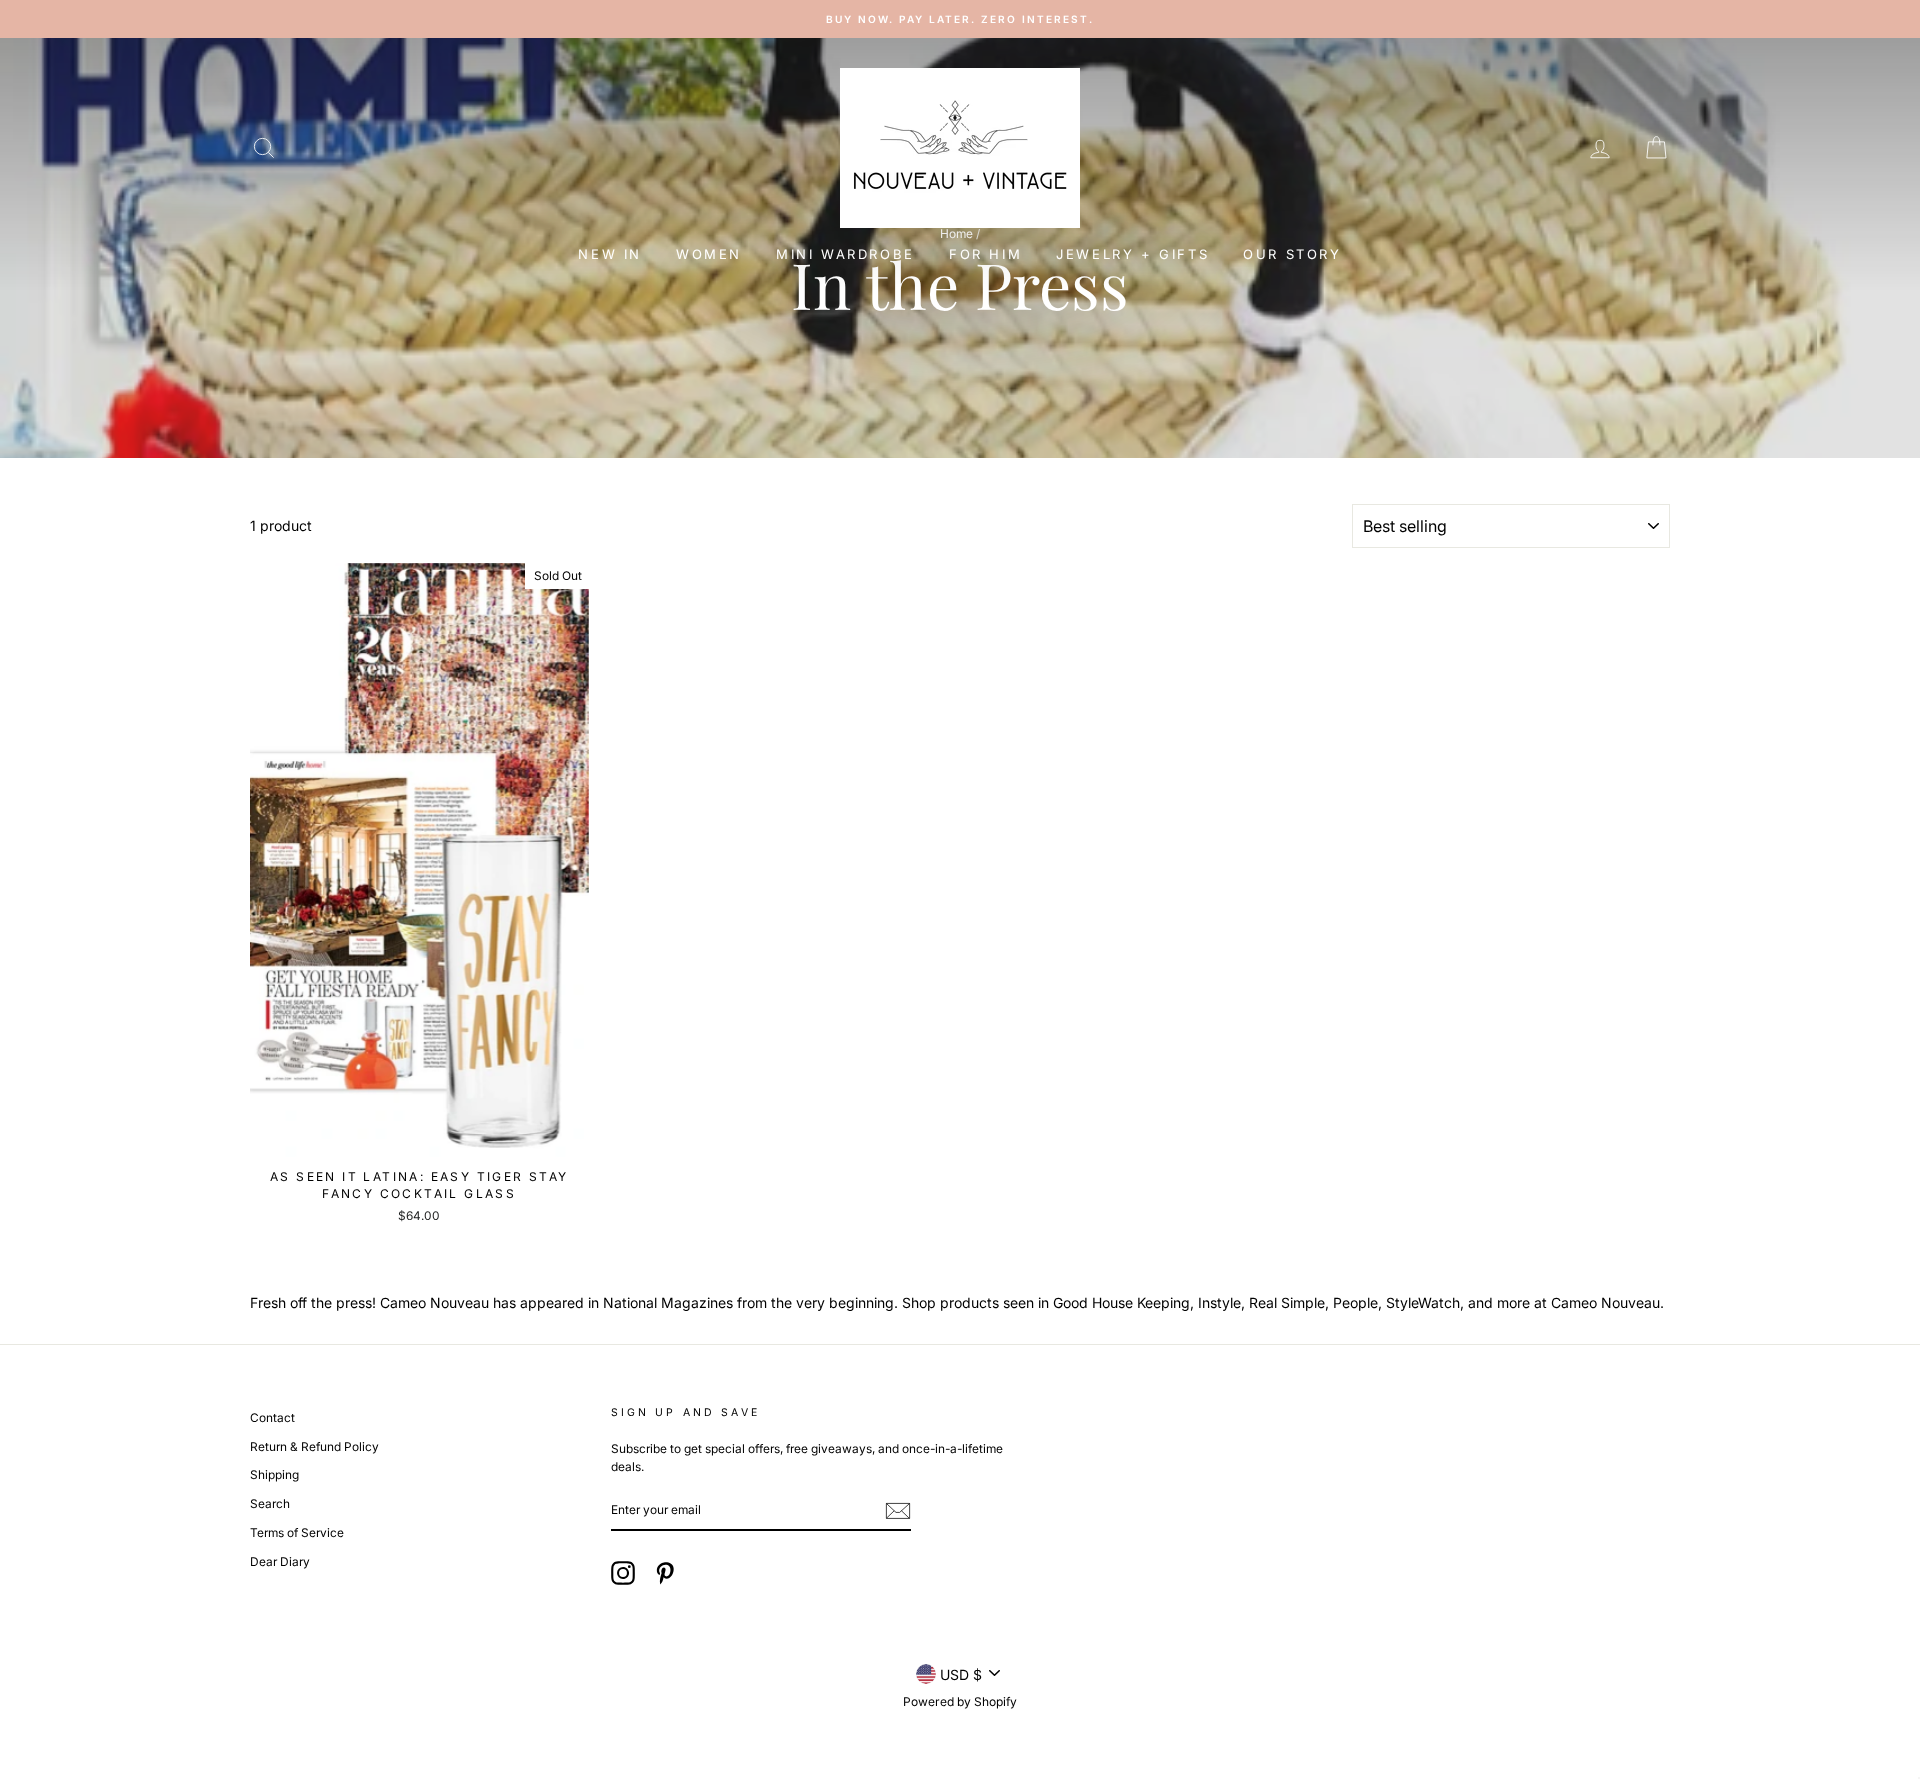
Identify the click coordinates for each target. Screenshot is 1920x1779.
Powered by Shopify (960, 1701)
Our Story (1292, 254)
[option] (825, 19)
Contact (272, 1417)
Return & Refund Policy (314, 1446)
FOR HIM (985, 254)
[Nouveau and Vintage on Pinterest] (665, 1573)
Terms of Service (297, 1532)
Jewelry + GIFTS (1132, 254)
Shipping (274, 1474)
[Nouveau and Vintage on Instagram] (623, 1573)
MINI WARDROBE (845, 254)
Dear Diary (280, 1561)
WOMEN (709, 254)
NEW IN (610, 254)
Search (270, 1503)
